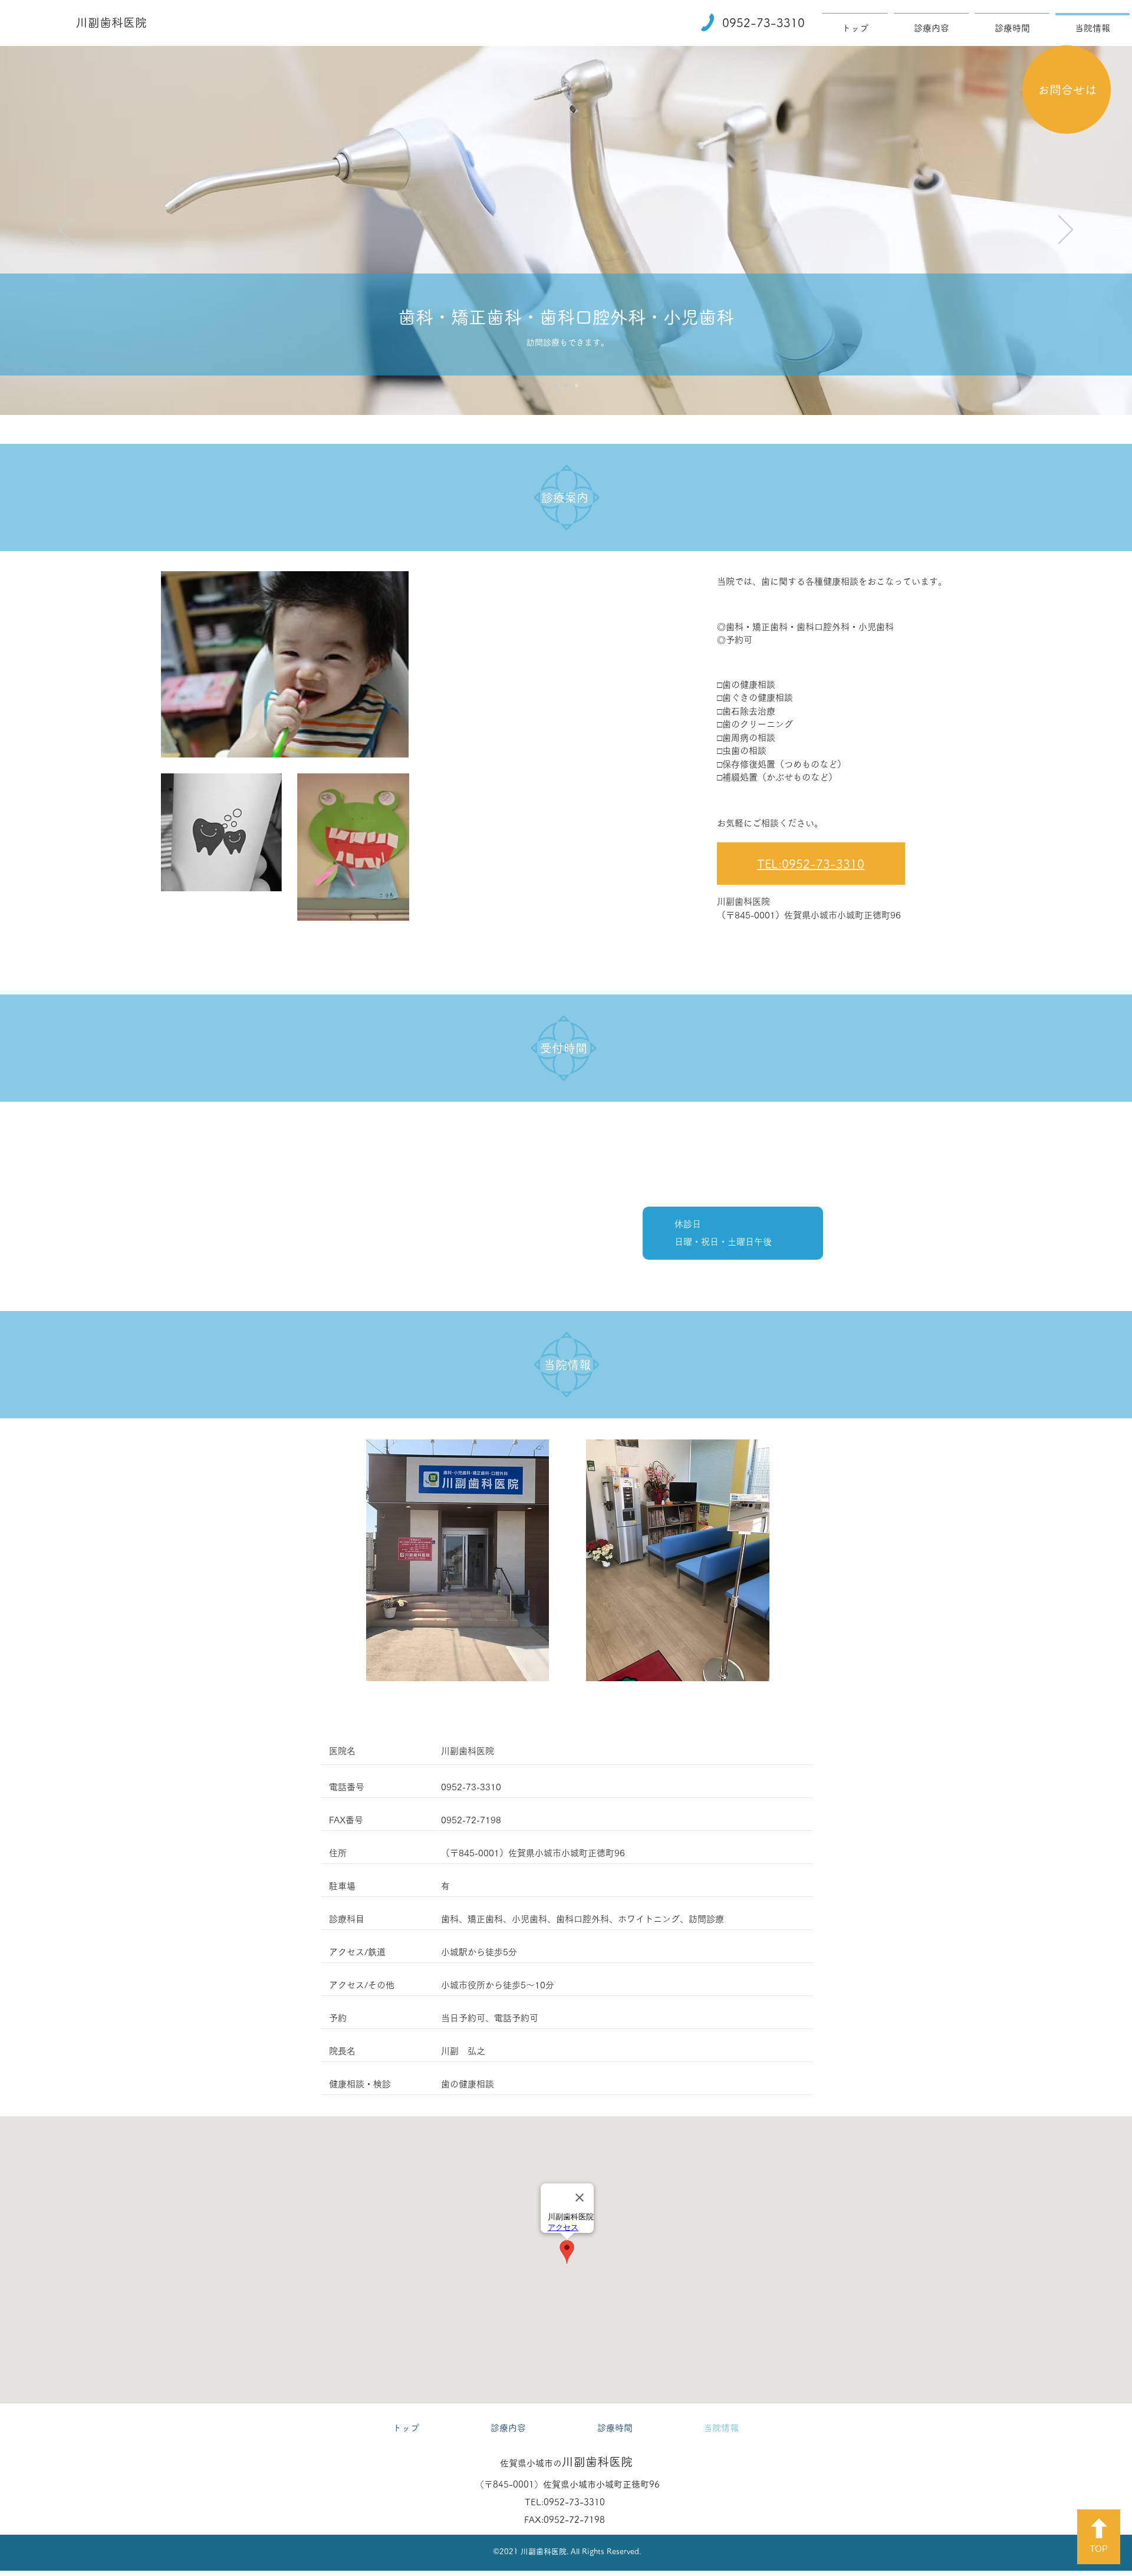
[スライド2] (555, 386)
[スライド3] (566, 386)
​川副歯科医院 (111, 22)
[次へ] (1066, 230)
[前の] (66, 230)
